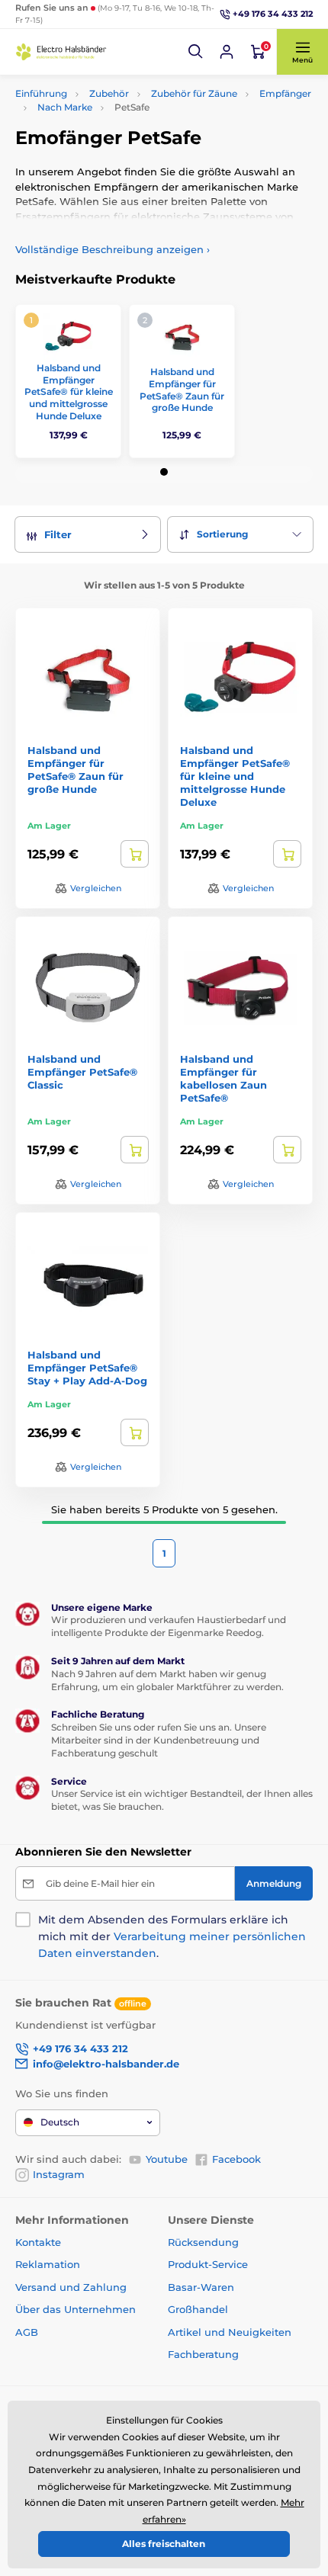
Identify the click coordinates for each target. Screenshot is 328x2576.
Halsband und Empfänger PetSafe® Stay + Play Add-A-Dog (87, 1368)
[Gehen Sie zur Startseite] (61, 51)
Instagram (59, 2174)
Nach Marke (65, 107)
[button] (196, 52)
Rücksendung (203, 2242)
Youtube (167, 2159)
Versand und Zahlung (71, 2287)
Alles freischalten (164, 2544)
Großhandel (198, 2309)
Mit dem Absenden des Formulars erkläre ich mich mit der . (172, 1936)
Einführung (41, 93)
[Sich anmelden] (227, 52)
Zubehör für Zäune (194, 93)
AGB (27, 2332)
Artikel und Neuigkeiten (230, 2332)
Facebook (236, 2159)
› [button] (113, 249)
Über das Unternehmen (76, 2309)
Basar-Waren (201, 2287)
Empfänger (285, 93)
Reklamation (48, 2264)
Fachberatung (203, 2354)
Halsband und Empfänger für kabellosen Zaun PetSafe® (223, 1078)
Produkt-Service (208, 2264)
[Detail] (135, 854)
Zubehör (109, 93)
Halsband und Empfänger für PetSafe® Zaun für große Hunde (182, 390)
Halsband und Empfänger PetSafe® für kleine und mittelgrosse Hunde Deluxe (69, 391)
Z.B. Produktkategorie (108, 120)
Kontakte (38, 2242)
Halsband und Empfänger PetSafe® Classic (82, 1072)
